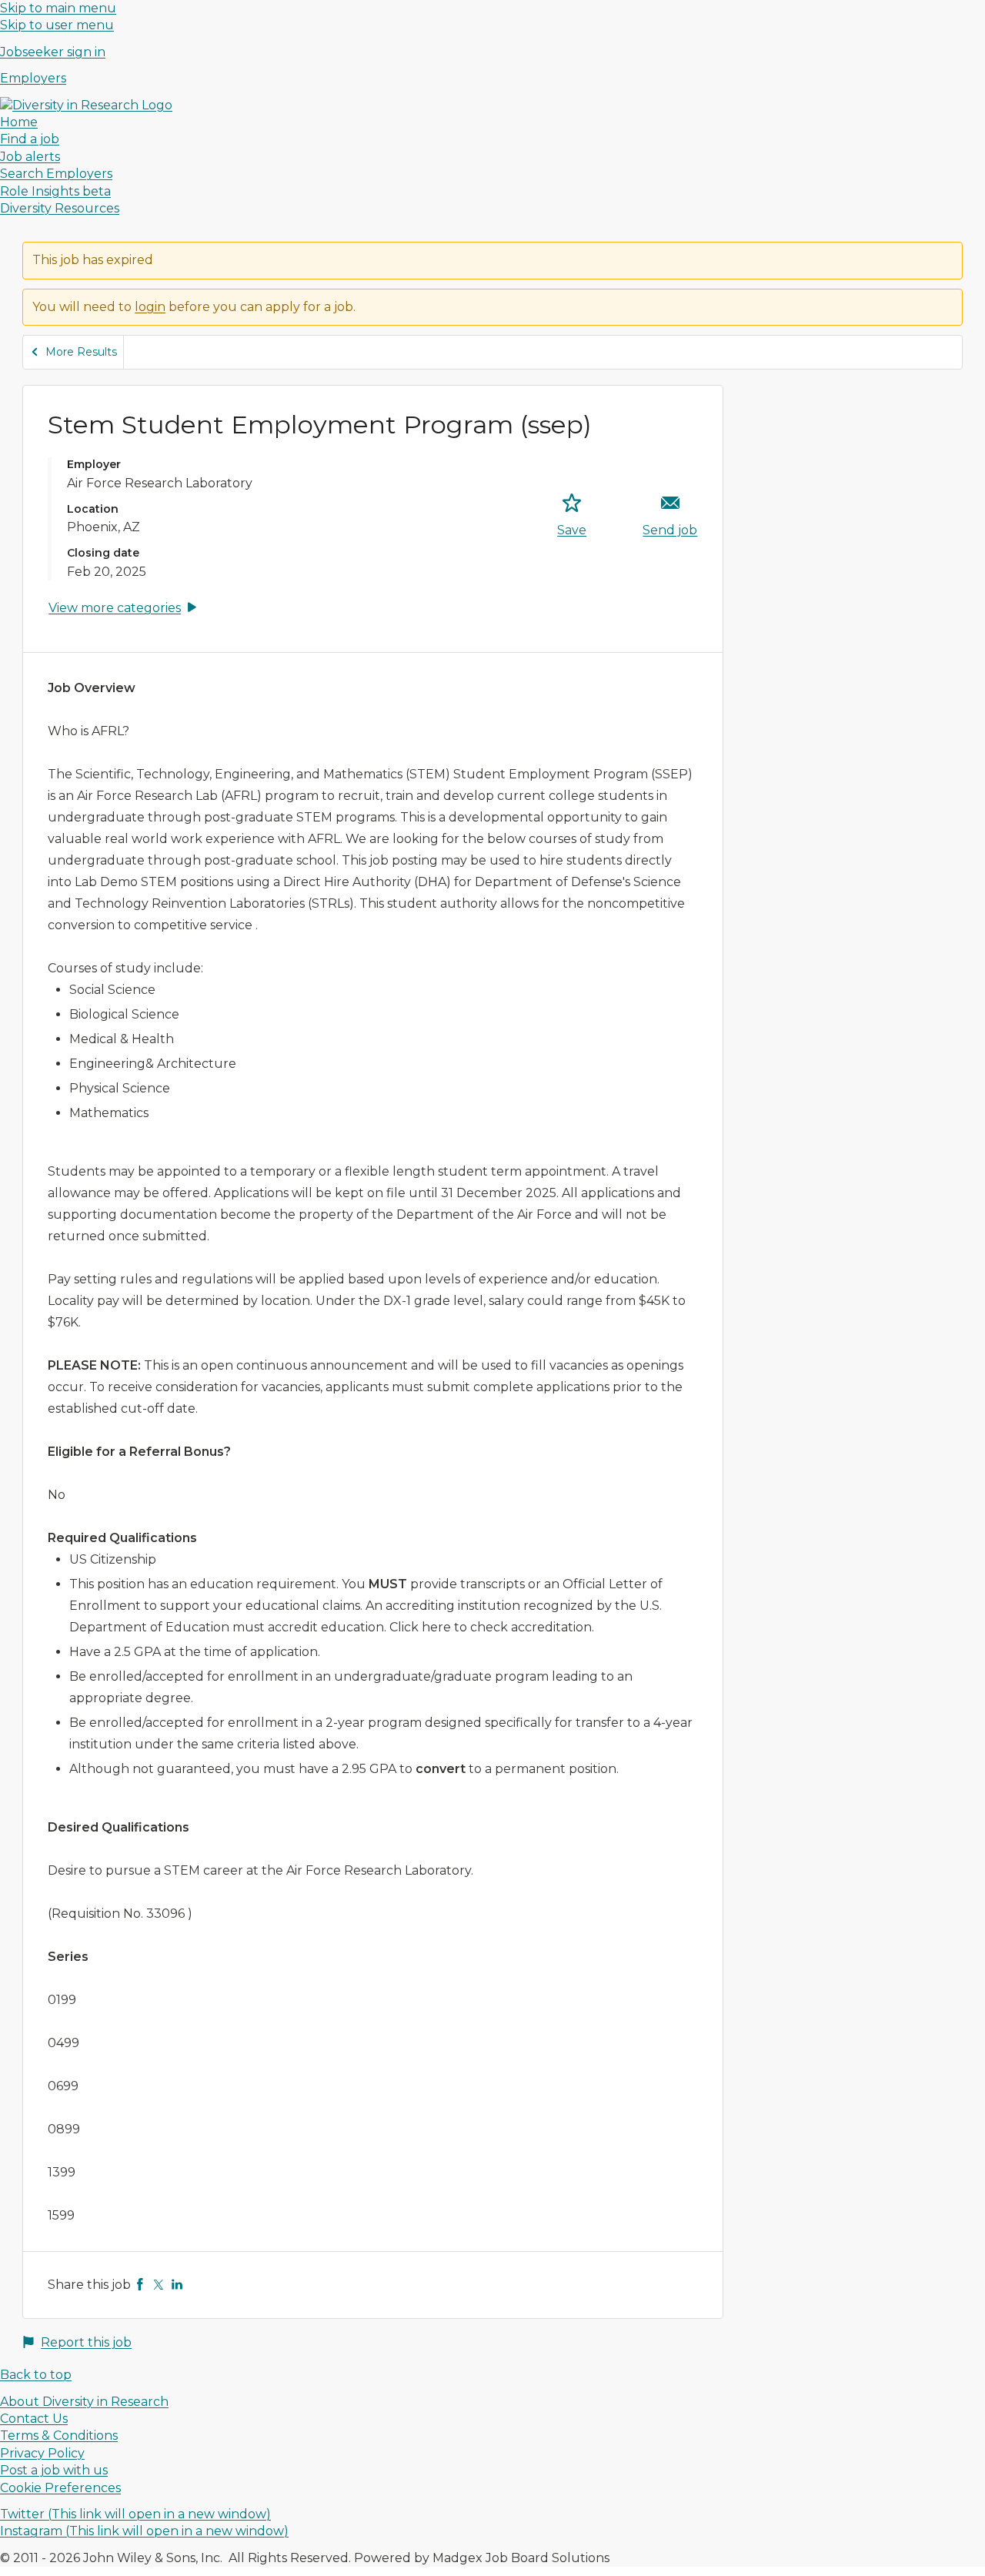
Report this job (86, 2342)
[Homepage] (86, 105)
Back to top (36, 2375)
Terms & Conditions (59, 2435)
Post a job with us (54, 2470)
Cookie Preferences (60, 2488)
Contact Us (34, 2419)
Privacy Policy (42, 2453)
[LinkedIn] (177, 2285)
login (150, 307)
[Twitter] (159, 2285)
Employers (33, 78)
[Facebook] (140, 2285)
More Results (81, 352)
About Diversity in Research (84, 2402)
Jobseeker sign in (53, 52)
